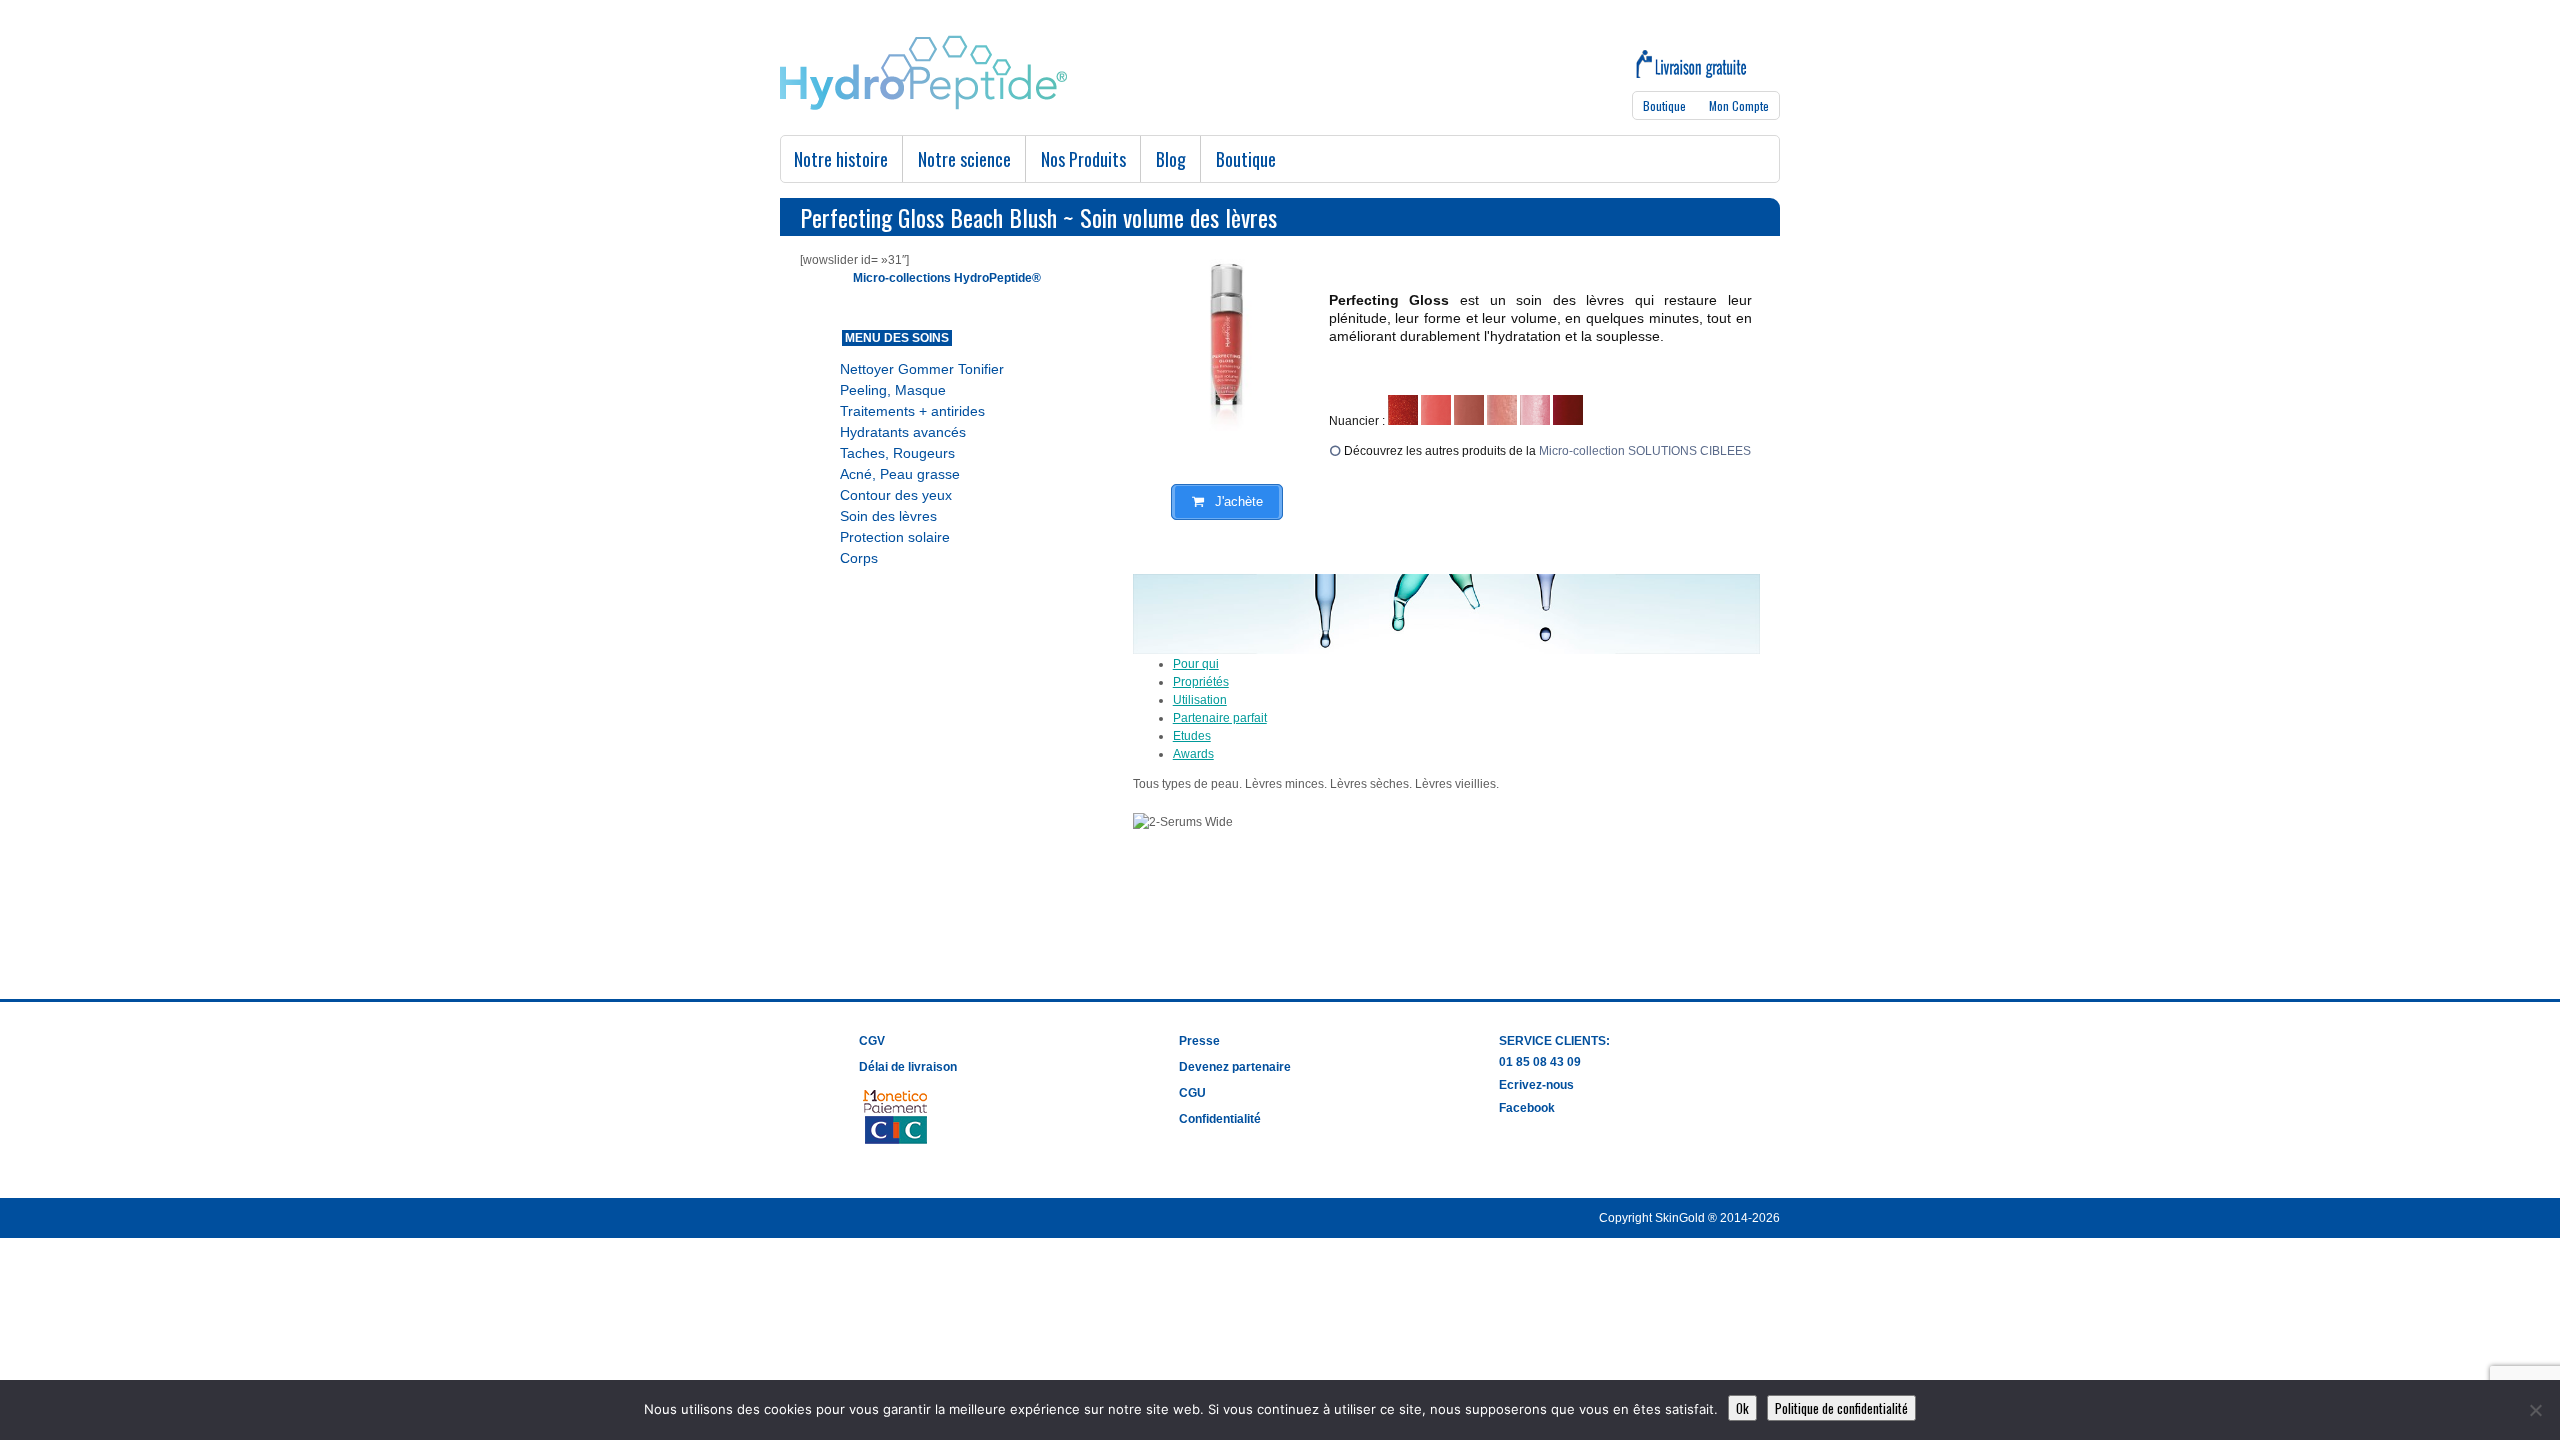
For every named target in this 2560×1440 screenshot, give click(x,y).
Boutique (1664, 105)
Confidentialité (1220, 1119)
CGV (872, 1041)
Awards (1193, 754)
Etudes (1192, 736)
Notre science (964, 159)
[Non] (2535, 1410)
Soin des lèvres (888, 516)
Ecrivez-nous (1536, 1085)
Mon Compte (1739, 105)
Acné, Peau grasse (900, 474)
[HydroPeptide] (923, 106)
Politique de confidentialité (1841, 1408)
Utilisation (1200, 700)
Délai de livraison (908, 1067)
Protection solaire (895, 537)
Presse (1199, 1041)
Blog (1171, 159)
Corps (859, 558)
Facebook (1527, 1108)
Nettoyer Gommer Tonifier (922, 369)
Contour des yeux (896, 495)
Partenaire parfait (1220, 718)
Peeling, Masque (893, 390)
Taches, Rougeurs (897, 453)
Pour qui (1196, 664)
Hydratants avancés (903, 432)
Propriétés (1201, 682)
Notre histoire (841, 159)
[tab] (1466, 664)
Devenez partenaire (1235, 1067)
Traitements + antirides (912, 411)
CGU (1192, 1093)
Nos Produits (1083, 159)
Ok (1742, 1408)
